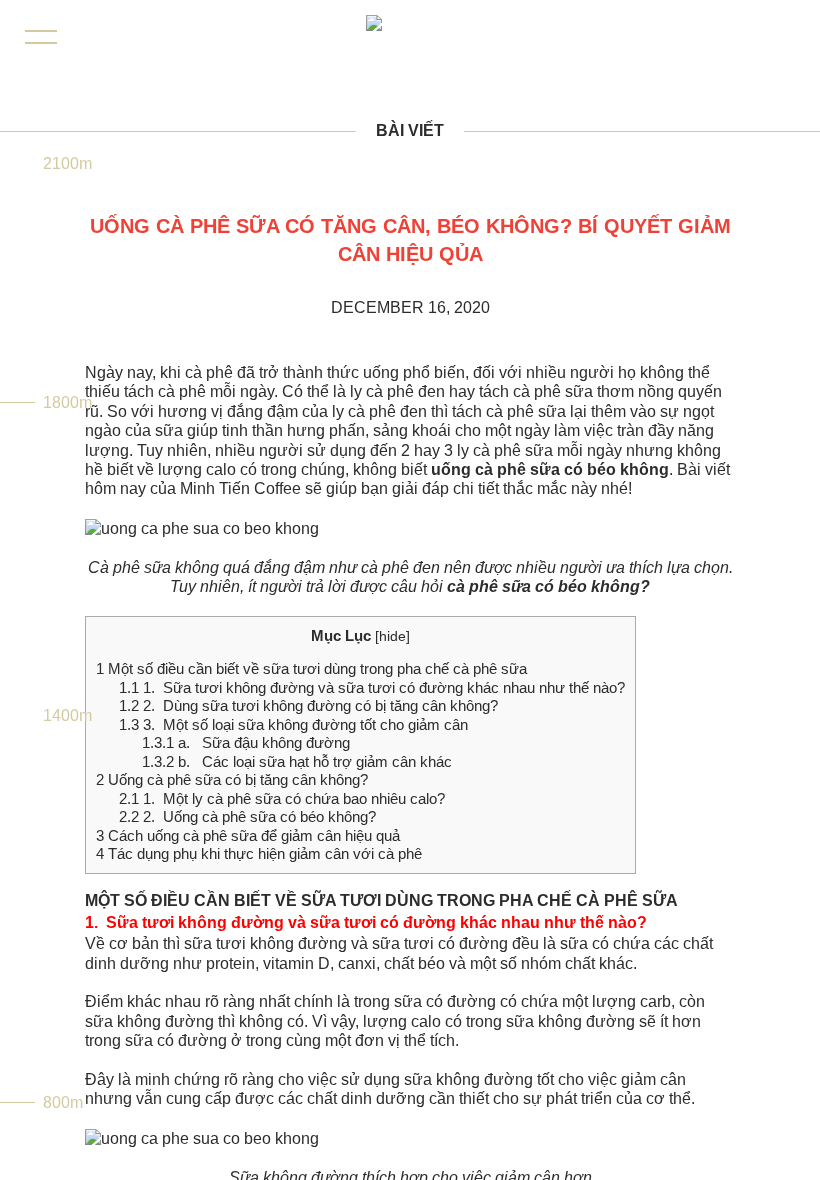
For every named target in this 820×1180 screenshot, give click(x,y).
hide (392, 636)
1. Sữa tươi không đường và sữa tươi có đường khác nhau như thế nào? (372, 687)
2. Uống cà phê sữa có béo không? (247, 816)
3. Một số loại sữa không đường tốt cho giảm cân (293, 724)
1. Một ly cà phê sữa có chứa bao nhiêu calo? (282, 798)
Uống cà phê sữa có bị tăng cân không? (232, 779)
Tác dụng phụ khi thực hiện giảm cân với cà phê (259, 853)
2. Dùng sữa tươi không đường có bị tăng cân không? (308, 705)
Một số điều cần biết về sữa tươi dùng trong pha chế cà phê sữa (311, 668)
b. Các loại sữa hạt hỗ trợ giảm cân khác (297, 761)
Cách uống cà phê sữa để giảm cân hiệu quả (248, 835)
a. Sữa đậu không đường (246, 742)
